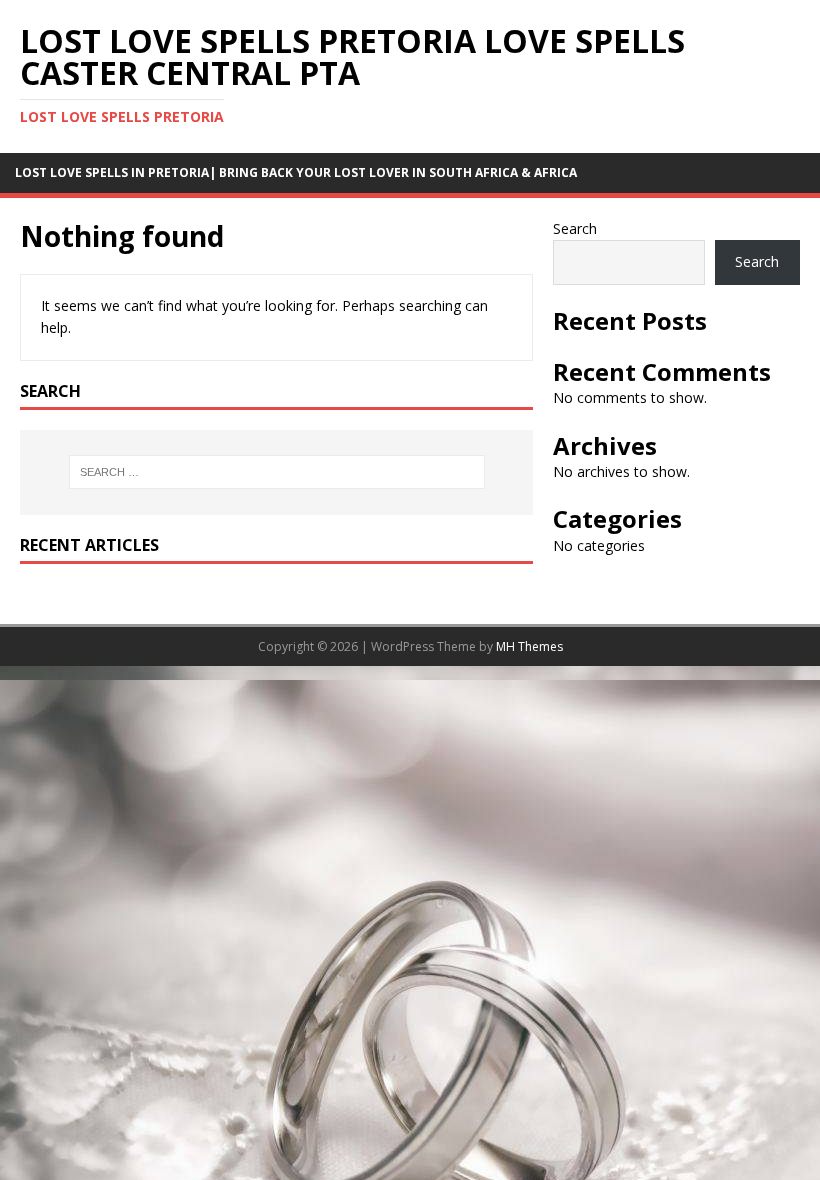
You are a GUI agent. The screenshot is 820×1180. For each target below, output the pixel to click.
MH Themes (529, 646)
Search (575, 228)
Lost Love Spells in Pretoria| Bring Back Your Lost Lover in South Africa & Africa (296, 172)
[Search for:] (277, 472)
